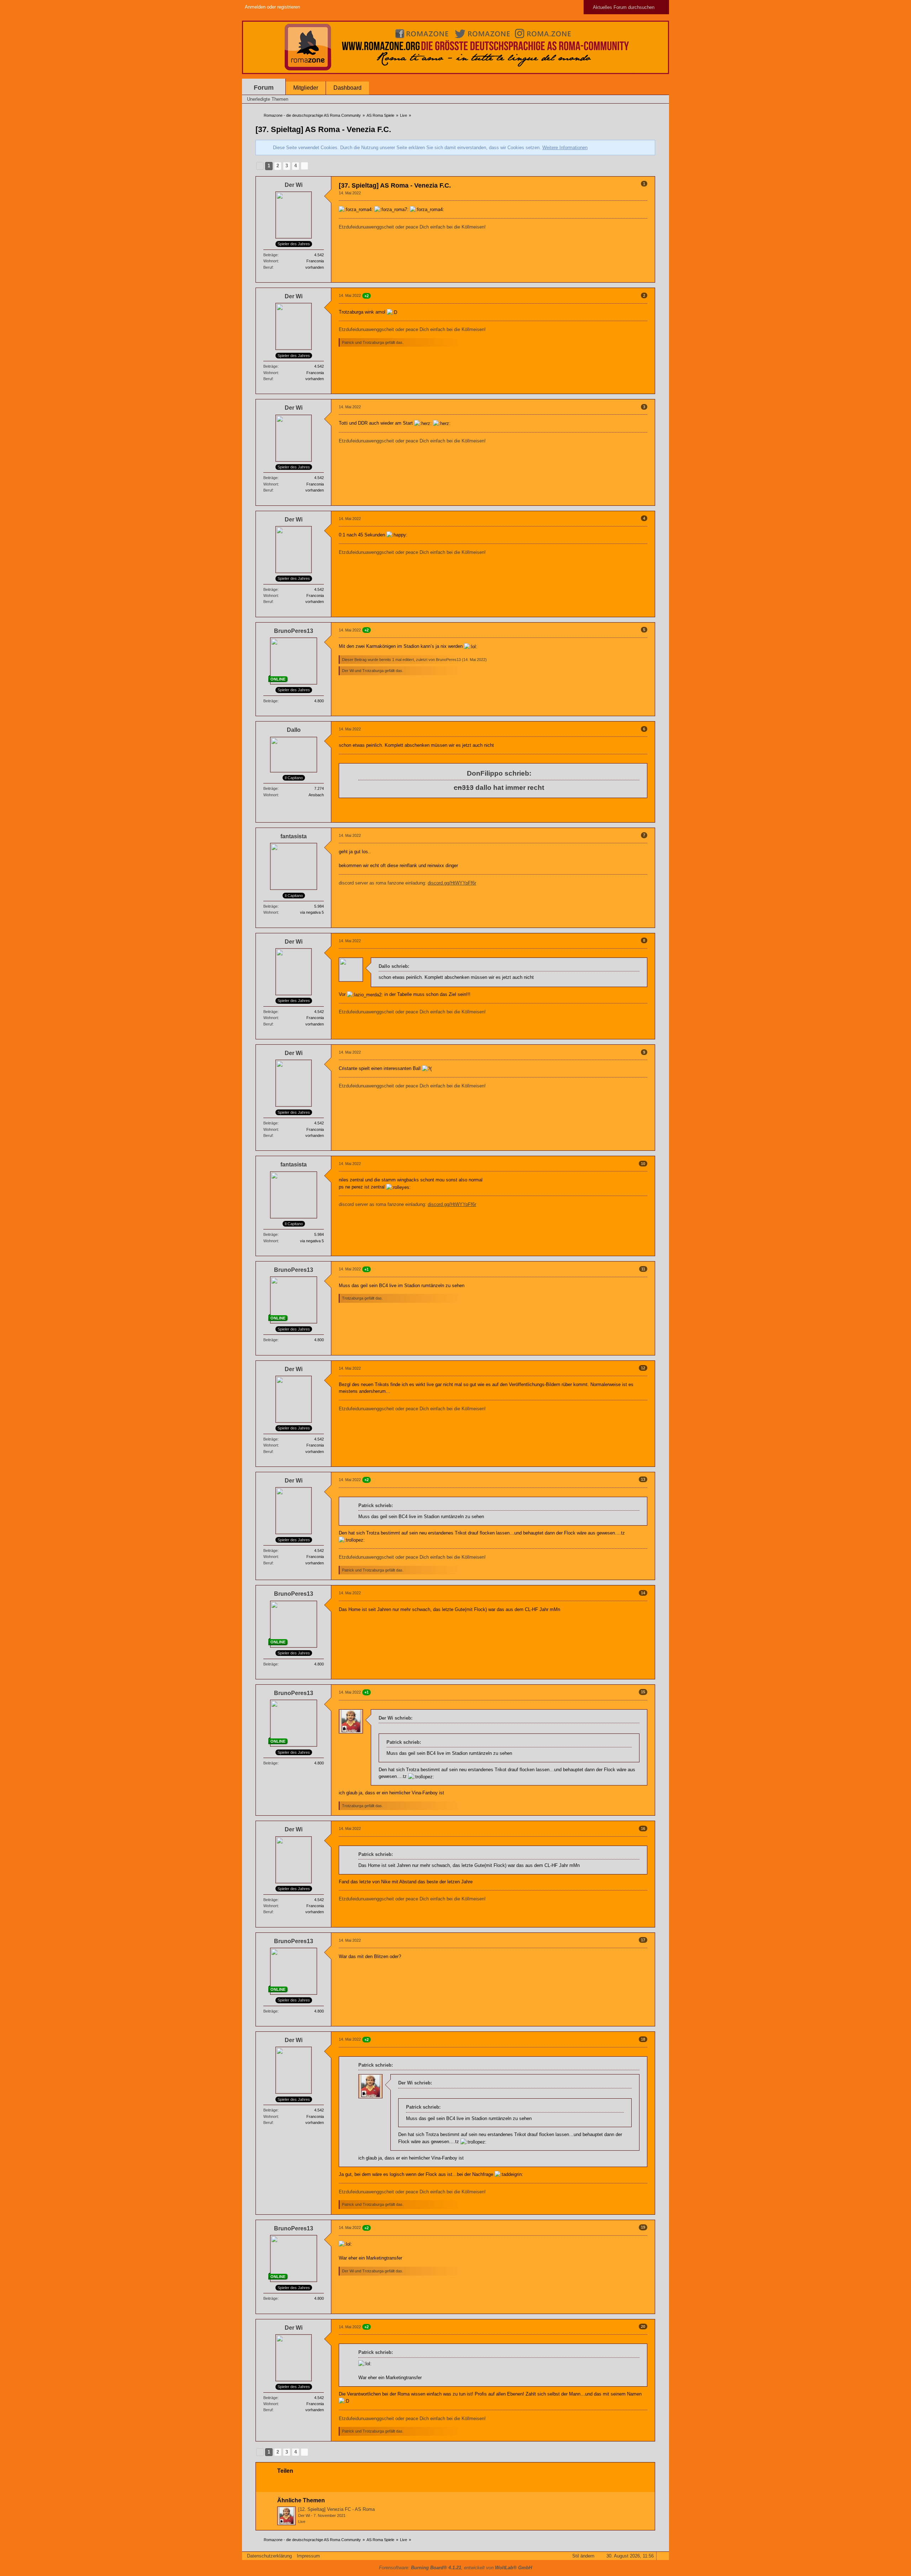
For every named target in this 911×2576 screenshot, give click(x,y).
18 (643, 2039)
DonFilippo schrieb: (499, 773)
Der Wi (304, 2515)
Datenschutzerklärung (269, 2556)
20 (643, 2326)
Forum (264, 88)
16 (643, 1829)
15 (643, 1692)
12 (643, 1368)
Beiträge (270, 255)
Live (302, 2522)
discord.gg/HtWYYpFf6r (452, 883)
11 (643, 1269)
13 (643, 1479)
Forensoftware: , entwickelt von (455, 2568)
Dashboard (347, 88)
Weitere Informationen (565, 148)
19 (643, 2227)
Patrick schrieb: (376, 1505)
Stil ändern (583, 2556)
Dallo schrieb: (394, 966)
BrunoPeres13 (448, 660)
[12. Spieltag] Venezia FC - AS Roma (336, 2509)
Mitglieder (306, 88)
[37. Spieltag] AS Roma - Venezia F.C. (323, 129)
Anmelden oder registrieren (272, 7)
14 (643, 1593)
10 (643, 1164)
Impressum (308, 2556)
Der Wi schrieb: (396, 1718)
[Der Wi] (286, 2516)
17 (643, 1940)
